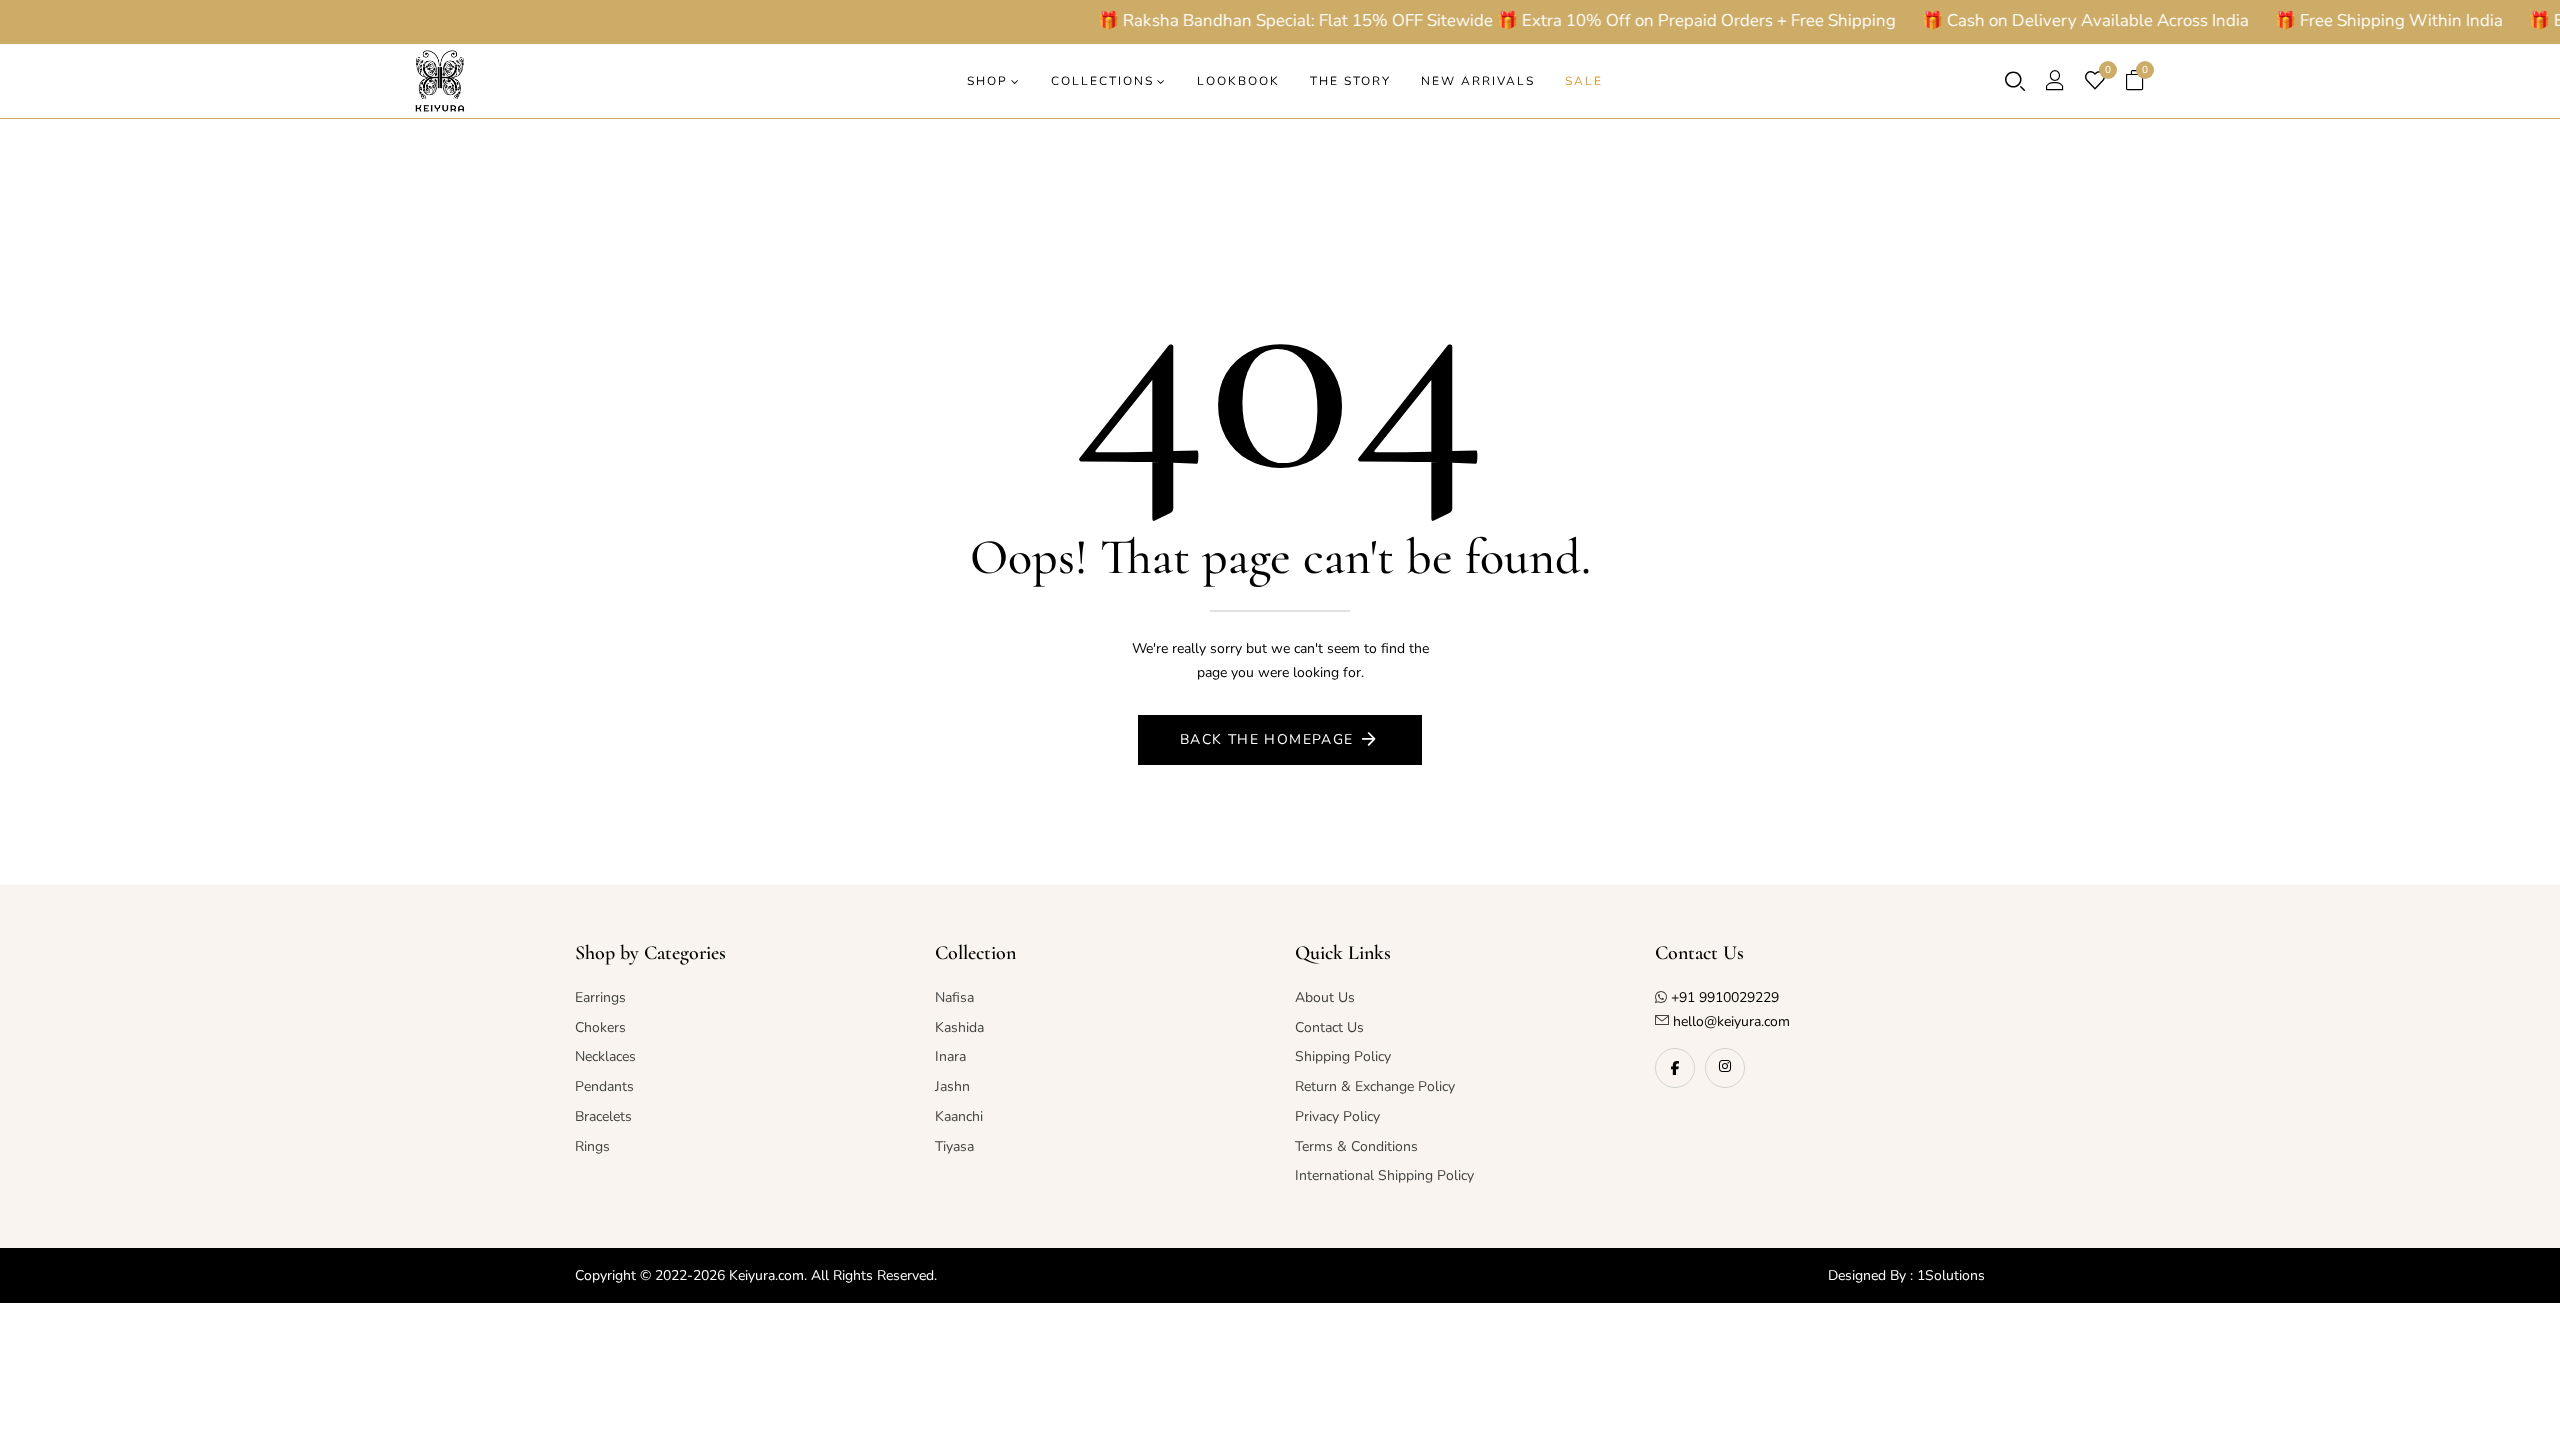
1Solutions (1951, 1275)
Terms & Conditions (1356, 1146)
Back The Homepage (1267, 739)
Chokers (600, 1027)
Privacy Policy (1337, 1116)
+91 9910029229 (1725, 997)
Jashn (952, 1086)
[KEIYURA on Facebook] (1675, 1068)
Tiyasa (954, 1146)
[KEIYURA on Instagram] (1725, 1068)
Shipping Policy (1343, 1056)
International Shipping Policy (1384, 1175)
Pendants (604, 1086)
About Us (1325, 997)
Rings (592, 1146)
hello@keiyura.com (1729, 1021)
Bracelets (603, 1116)
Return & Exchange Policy (1375, 1086)
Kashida (959, 1027)
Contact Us (1329, 1027)
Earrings (600, 997)
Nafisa (954, 997)
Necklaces (605, 1056)
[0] (2095, 83)
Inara (950, 1056)
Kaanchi (959, 1116)
